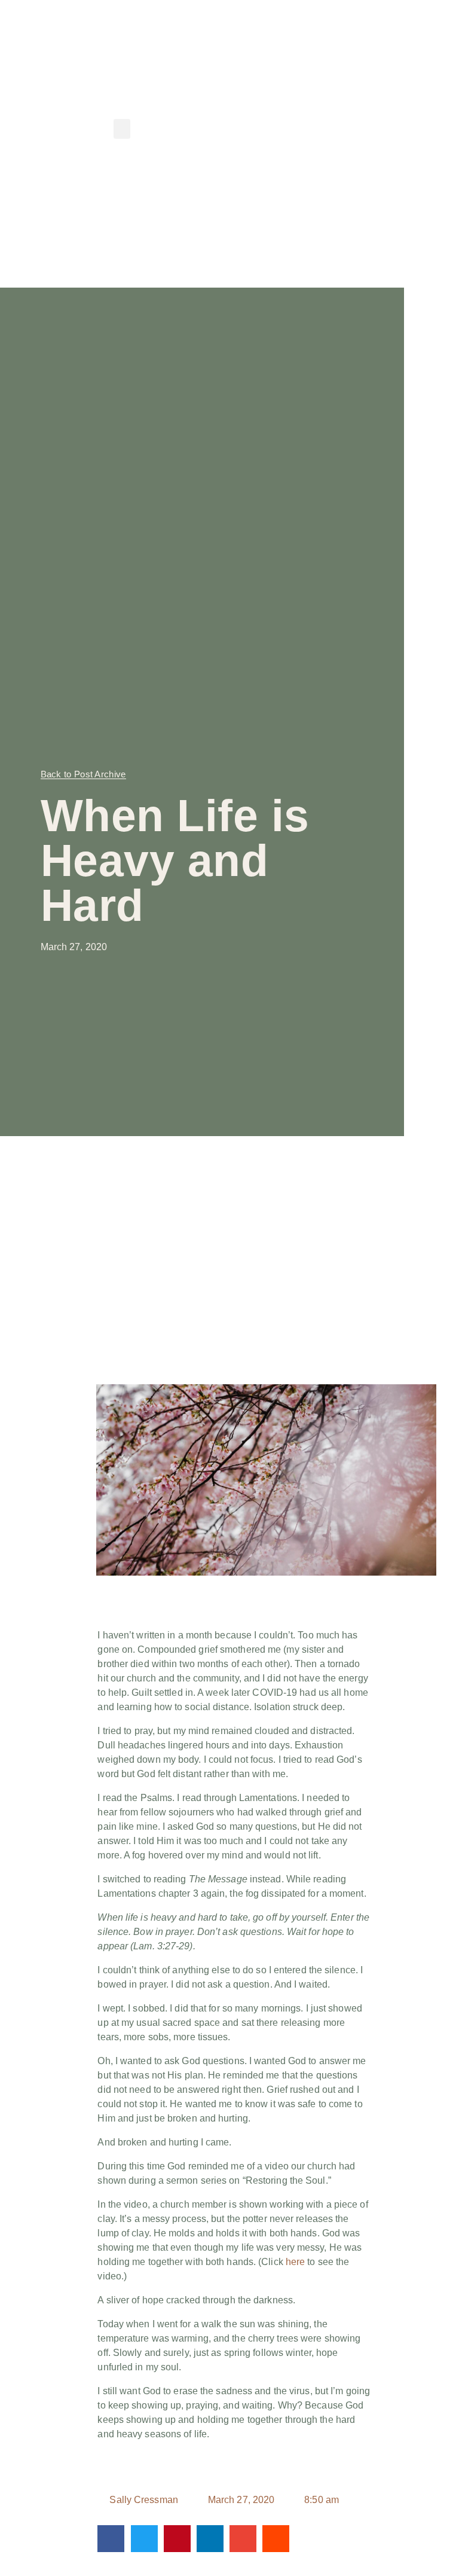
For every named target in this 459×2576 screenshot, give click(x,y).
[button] (122, 129)
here (295, 2262)
